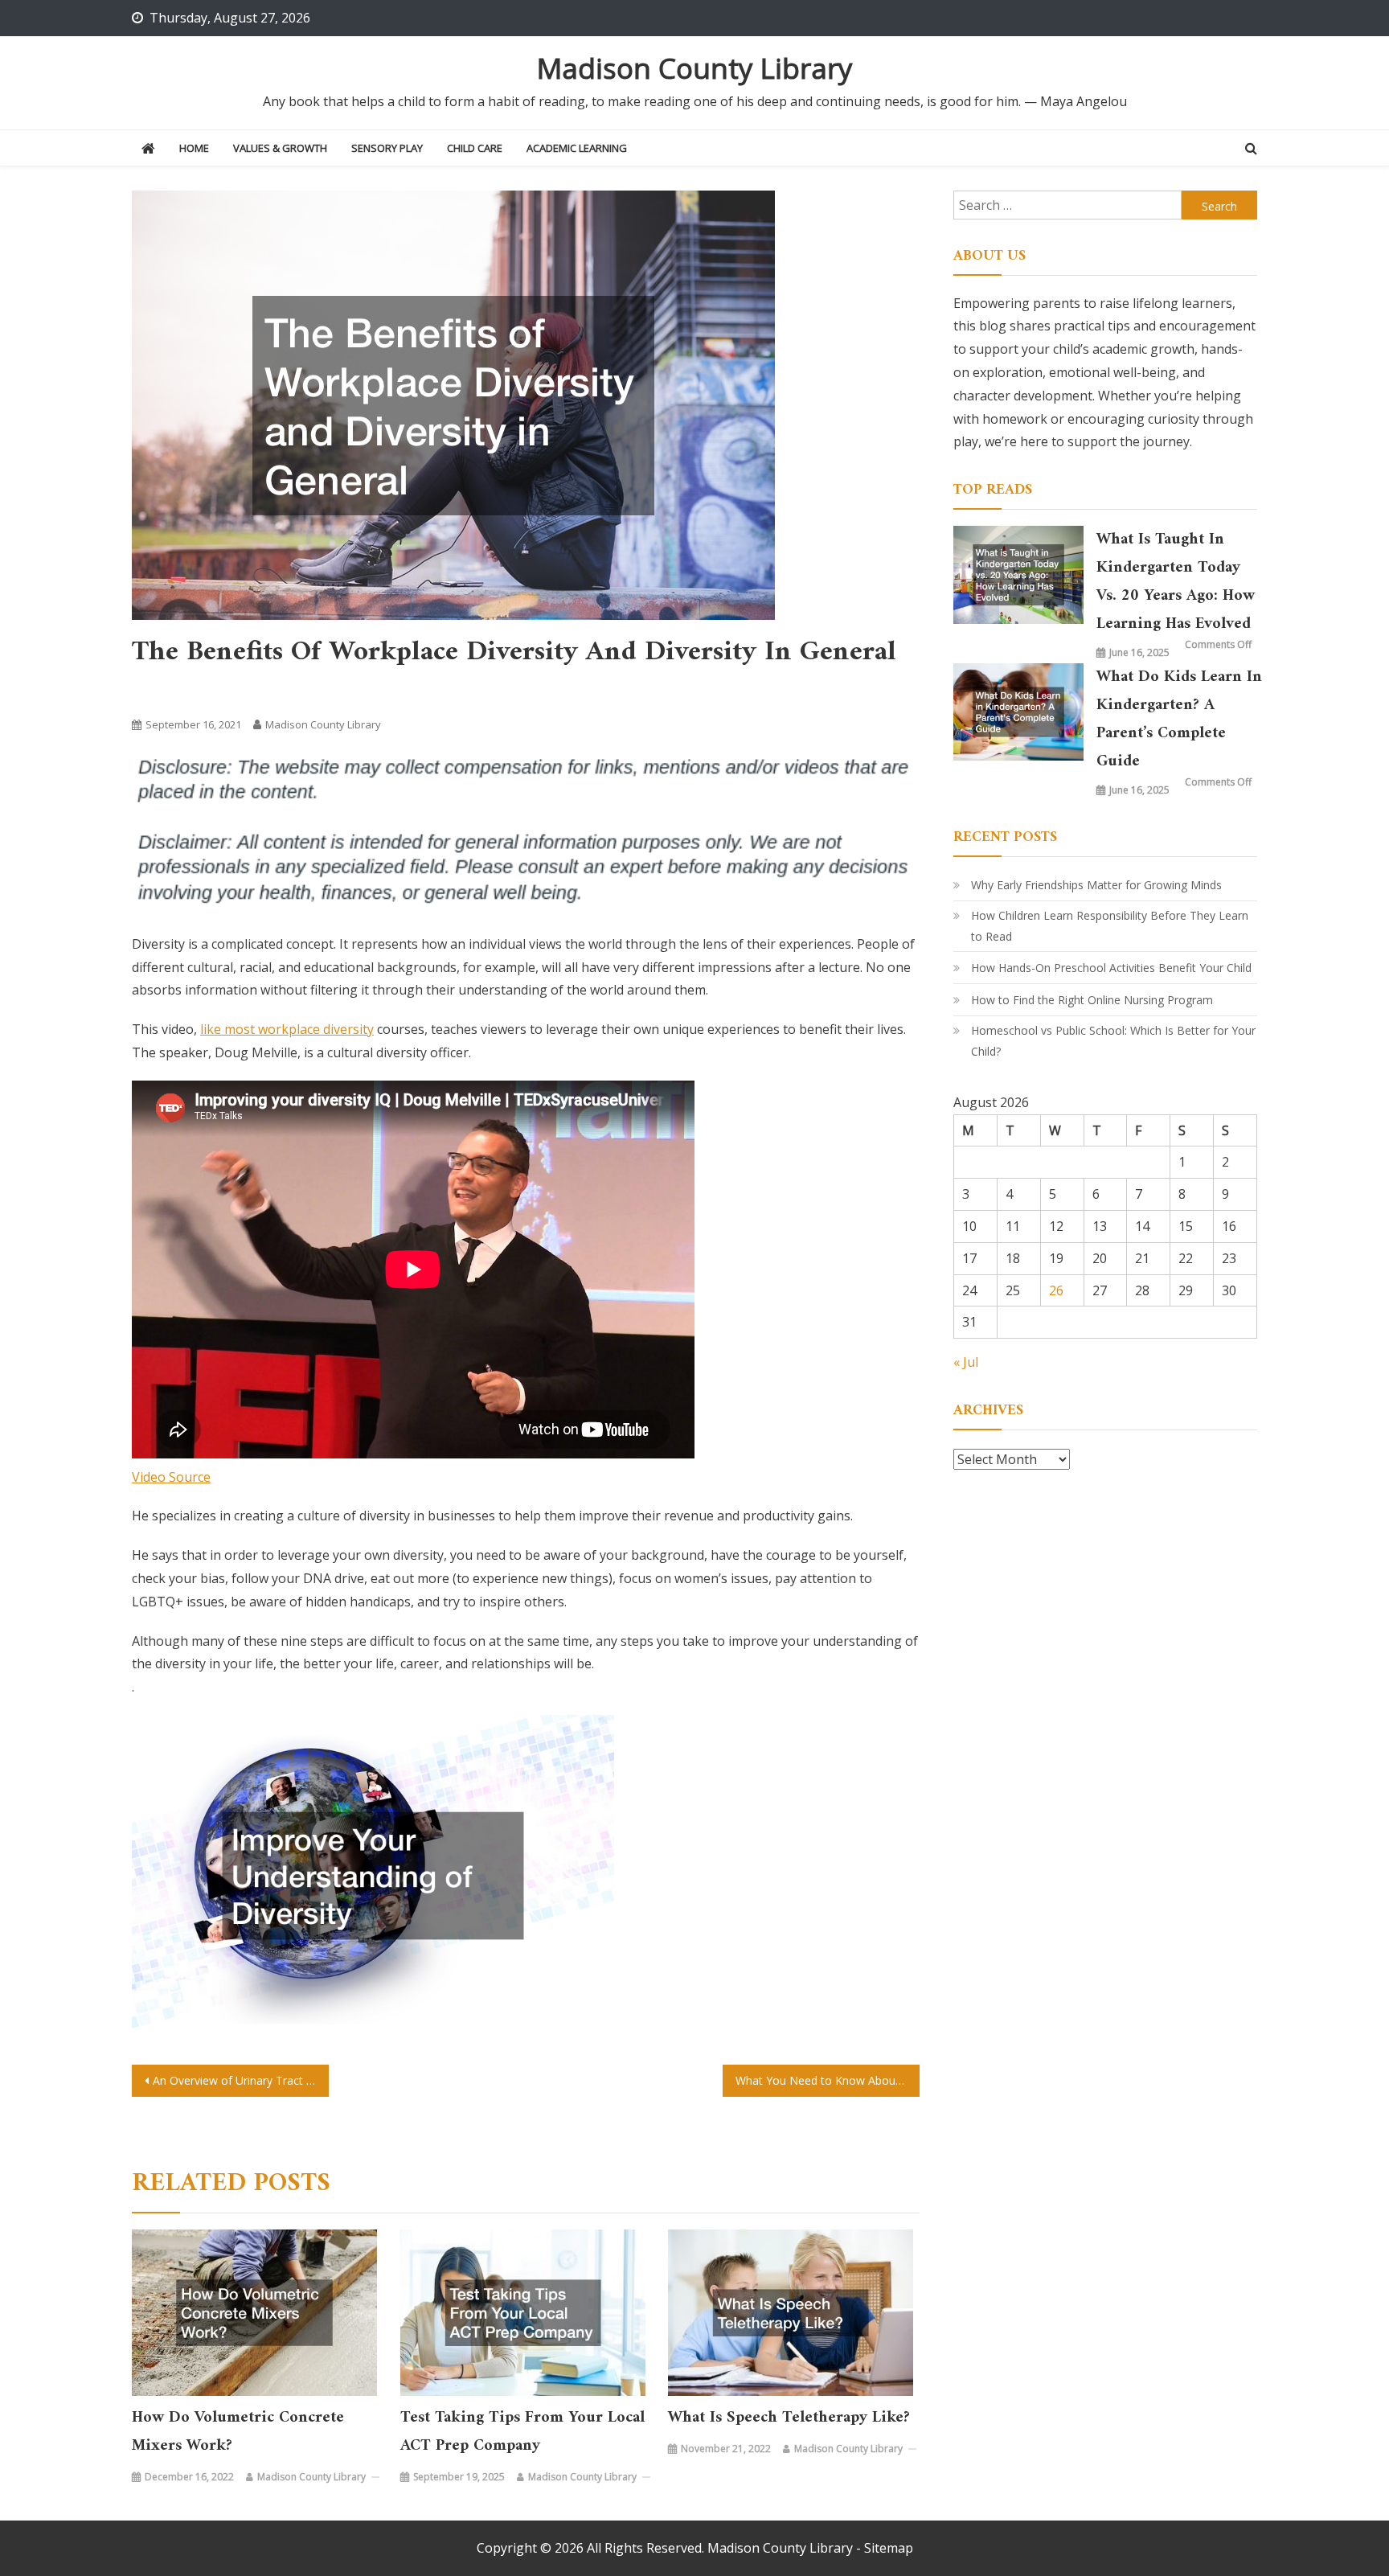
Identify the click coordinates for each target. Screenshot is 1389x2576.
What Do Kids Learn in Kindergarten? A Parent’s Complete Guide (1179, 720)
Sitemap (889, 2548)
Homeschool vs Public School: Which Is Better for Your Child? (1113, 1041)
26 (1056, 1290)
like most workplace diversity (287, 1029)
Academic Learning (577, 148)
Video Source (171, 1477)
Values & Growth (280, 148)
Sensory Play (387, 148)
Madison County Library (695, 68)
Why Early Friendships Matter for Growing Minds (1096, 885)
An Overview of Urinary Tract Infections (241, 2080)
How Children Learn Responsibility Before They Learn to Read (1110, 926)
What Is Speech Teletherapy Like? (789, 2418)
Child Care (475, 148)
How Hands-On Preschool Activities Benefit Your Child (1111, 968)
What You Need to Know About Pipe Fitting (828, 2080)
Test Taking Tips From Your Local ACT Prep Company (522, 2432)
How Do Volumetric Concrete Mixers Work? (238, 2432)
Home (194, 148)
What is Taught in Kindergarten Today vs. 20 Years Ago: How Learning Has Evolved (1176, 582)
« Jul (966, 1362)
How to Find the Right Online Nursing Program (1092, 1000)
